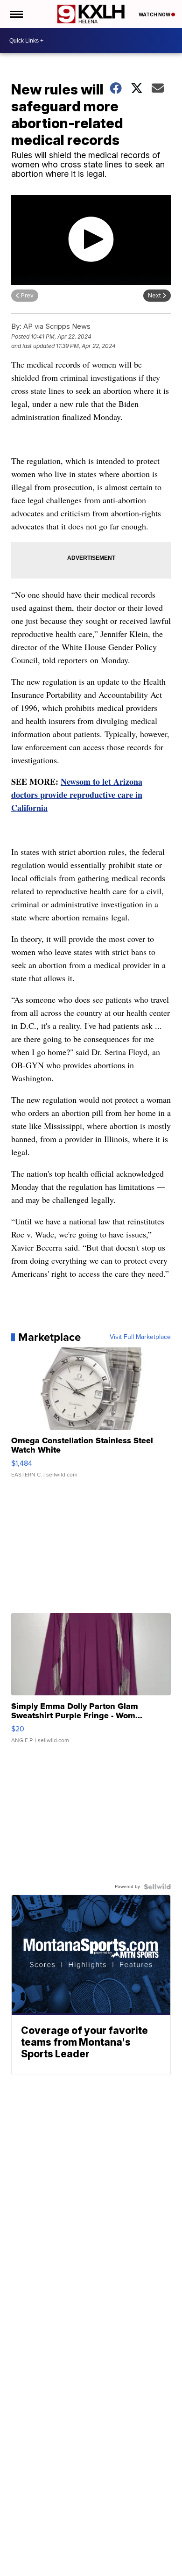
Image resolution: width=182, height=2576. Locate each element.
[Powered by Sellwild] (157, 1887)
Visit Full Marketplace (140, 1337)
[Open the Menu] (16, 14)
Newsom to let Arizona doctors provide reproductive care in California (77, 795)
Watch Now (155, 14)
